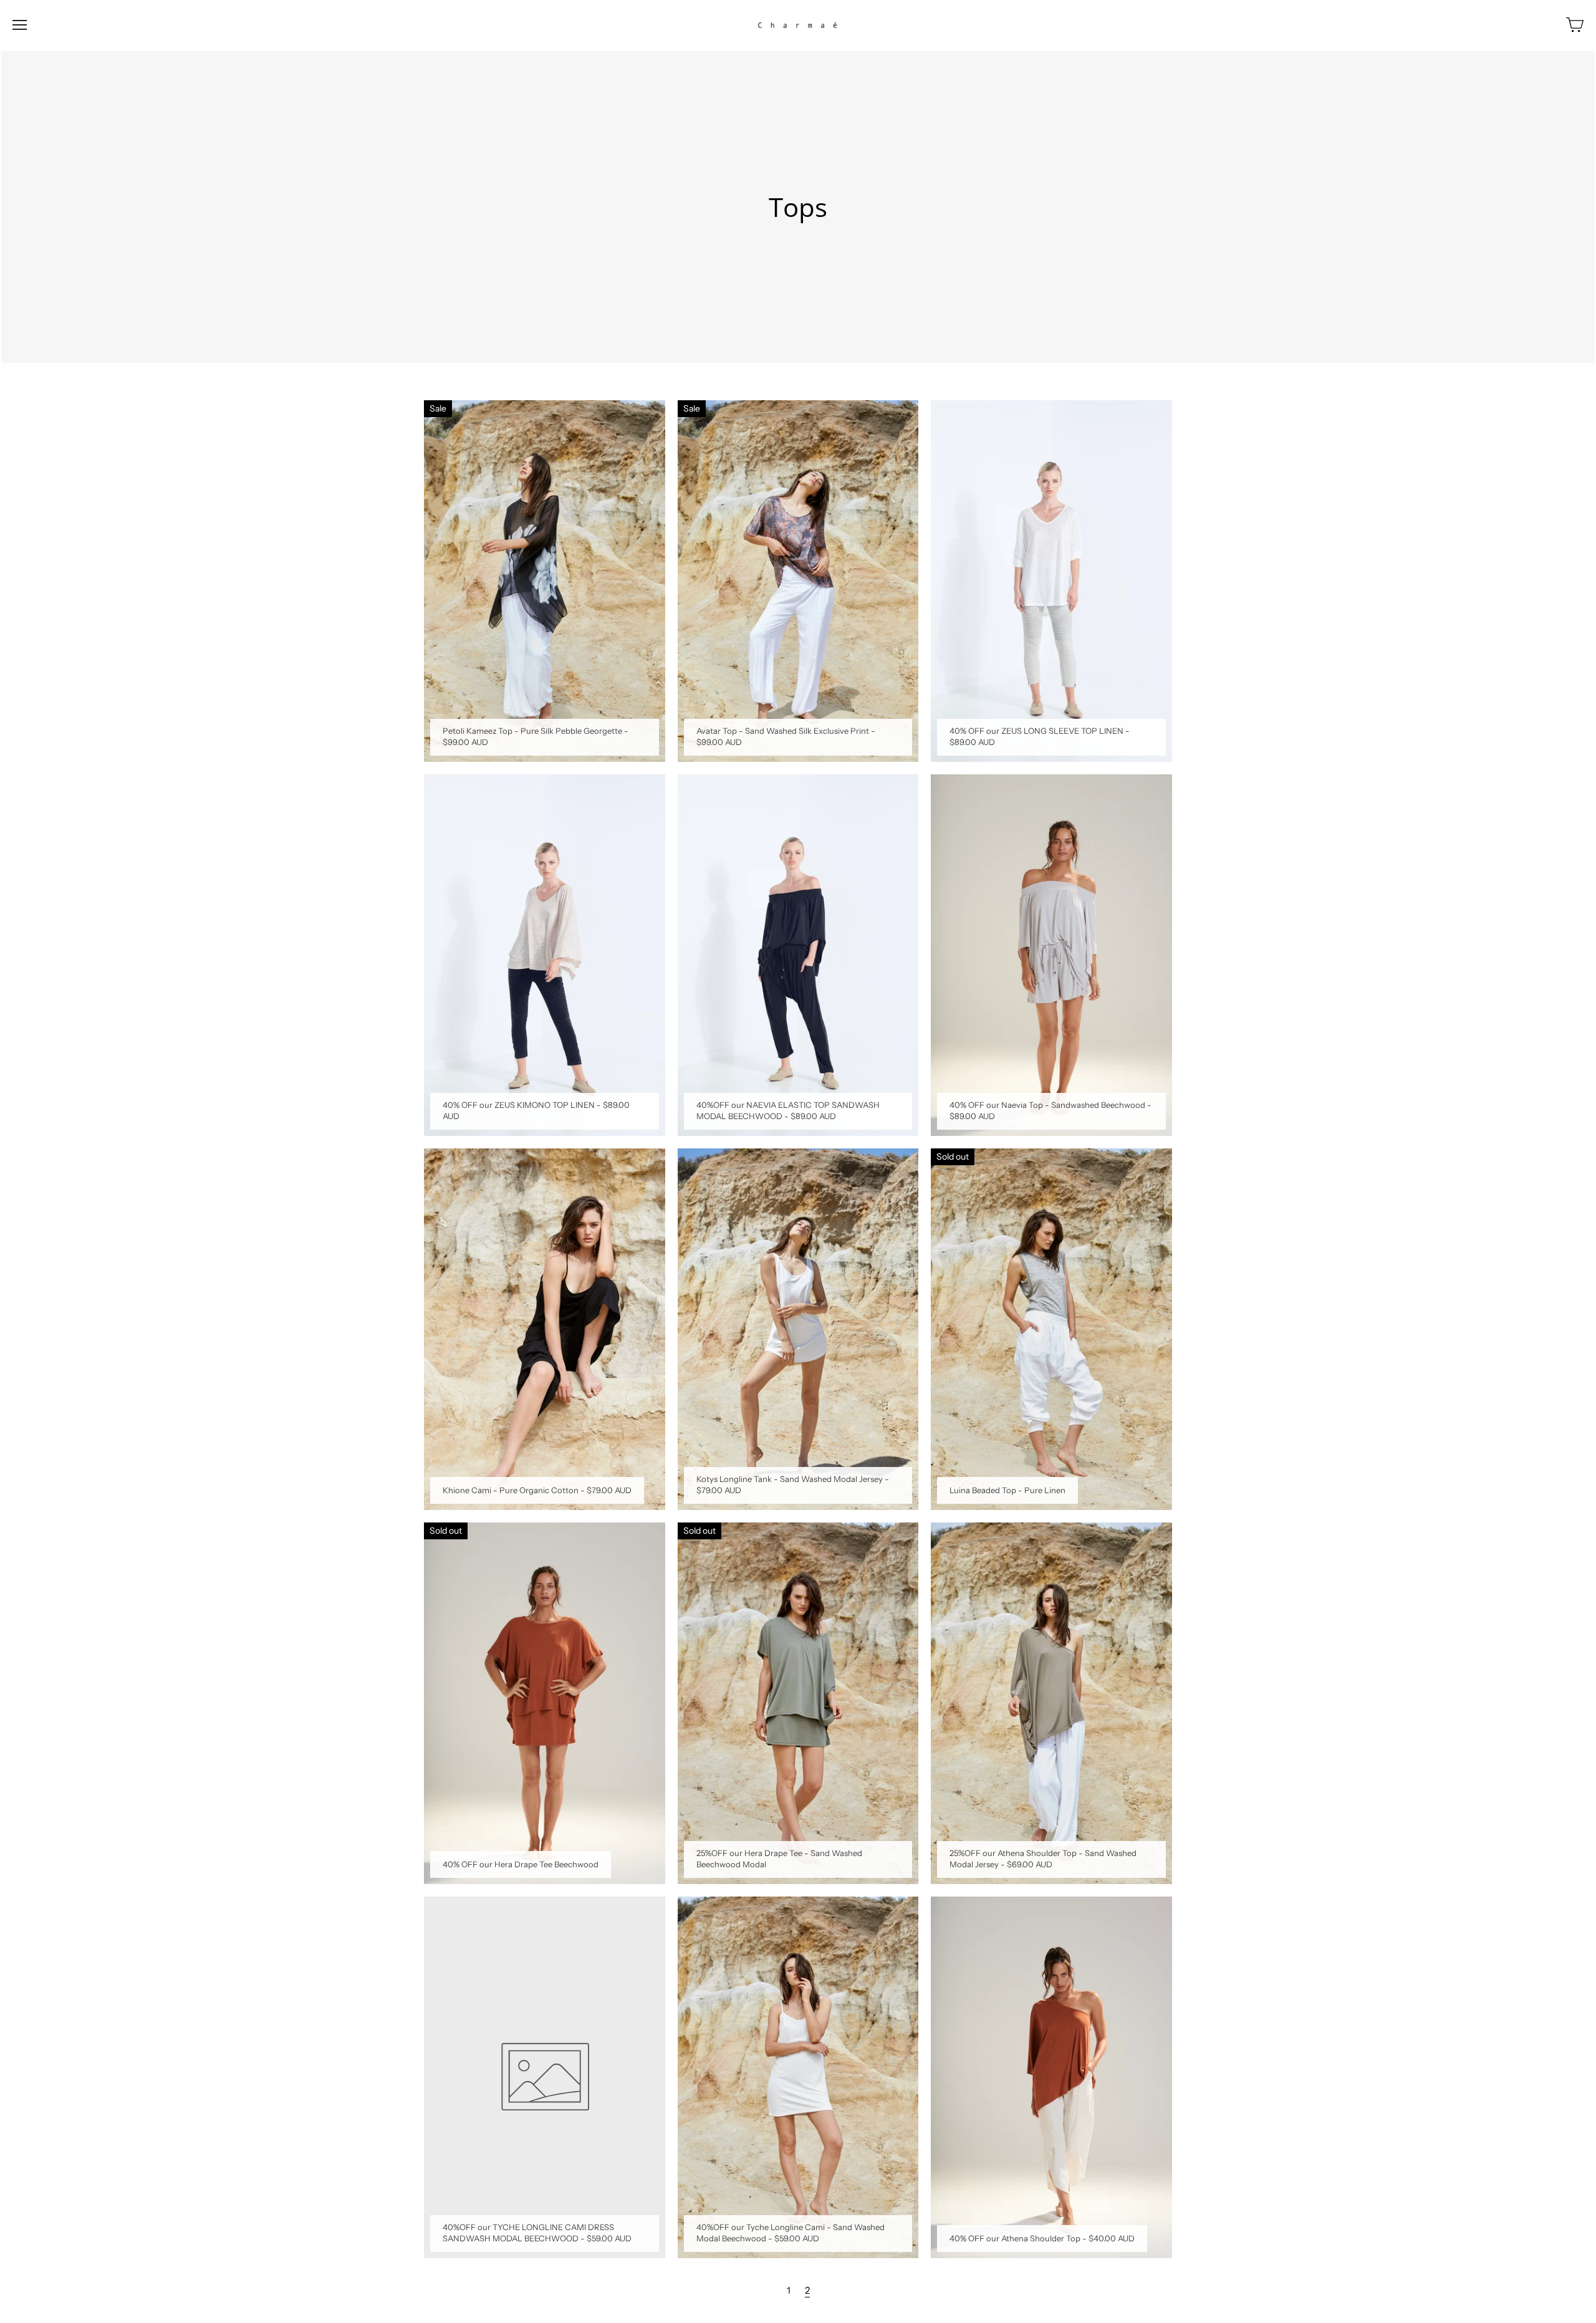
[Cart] (1575, 25)
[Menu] (20, 25)
